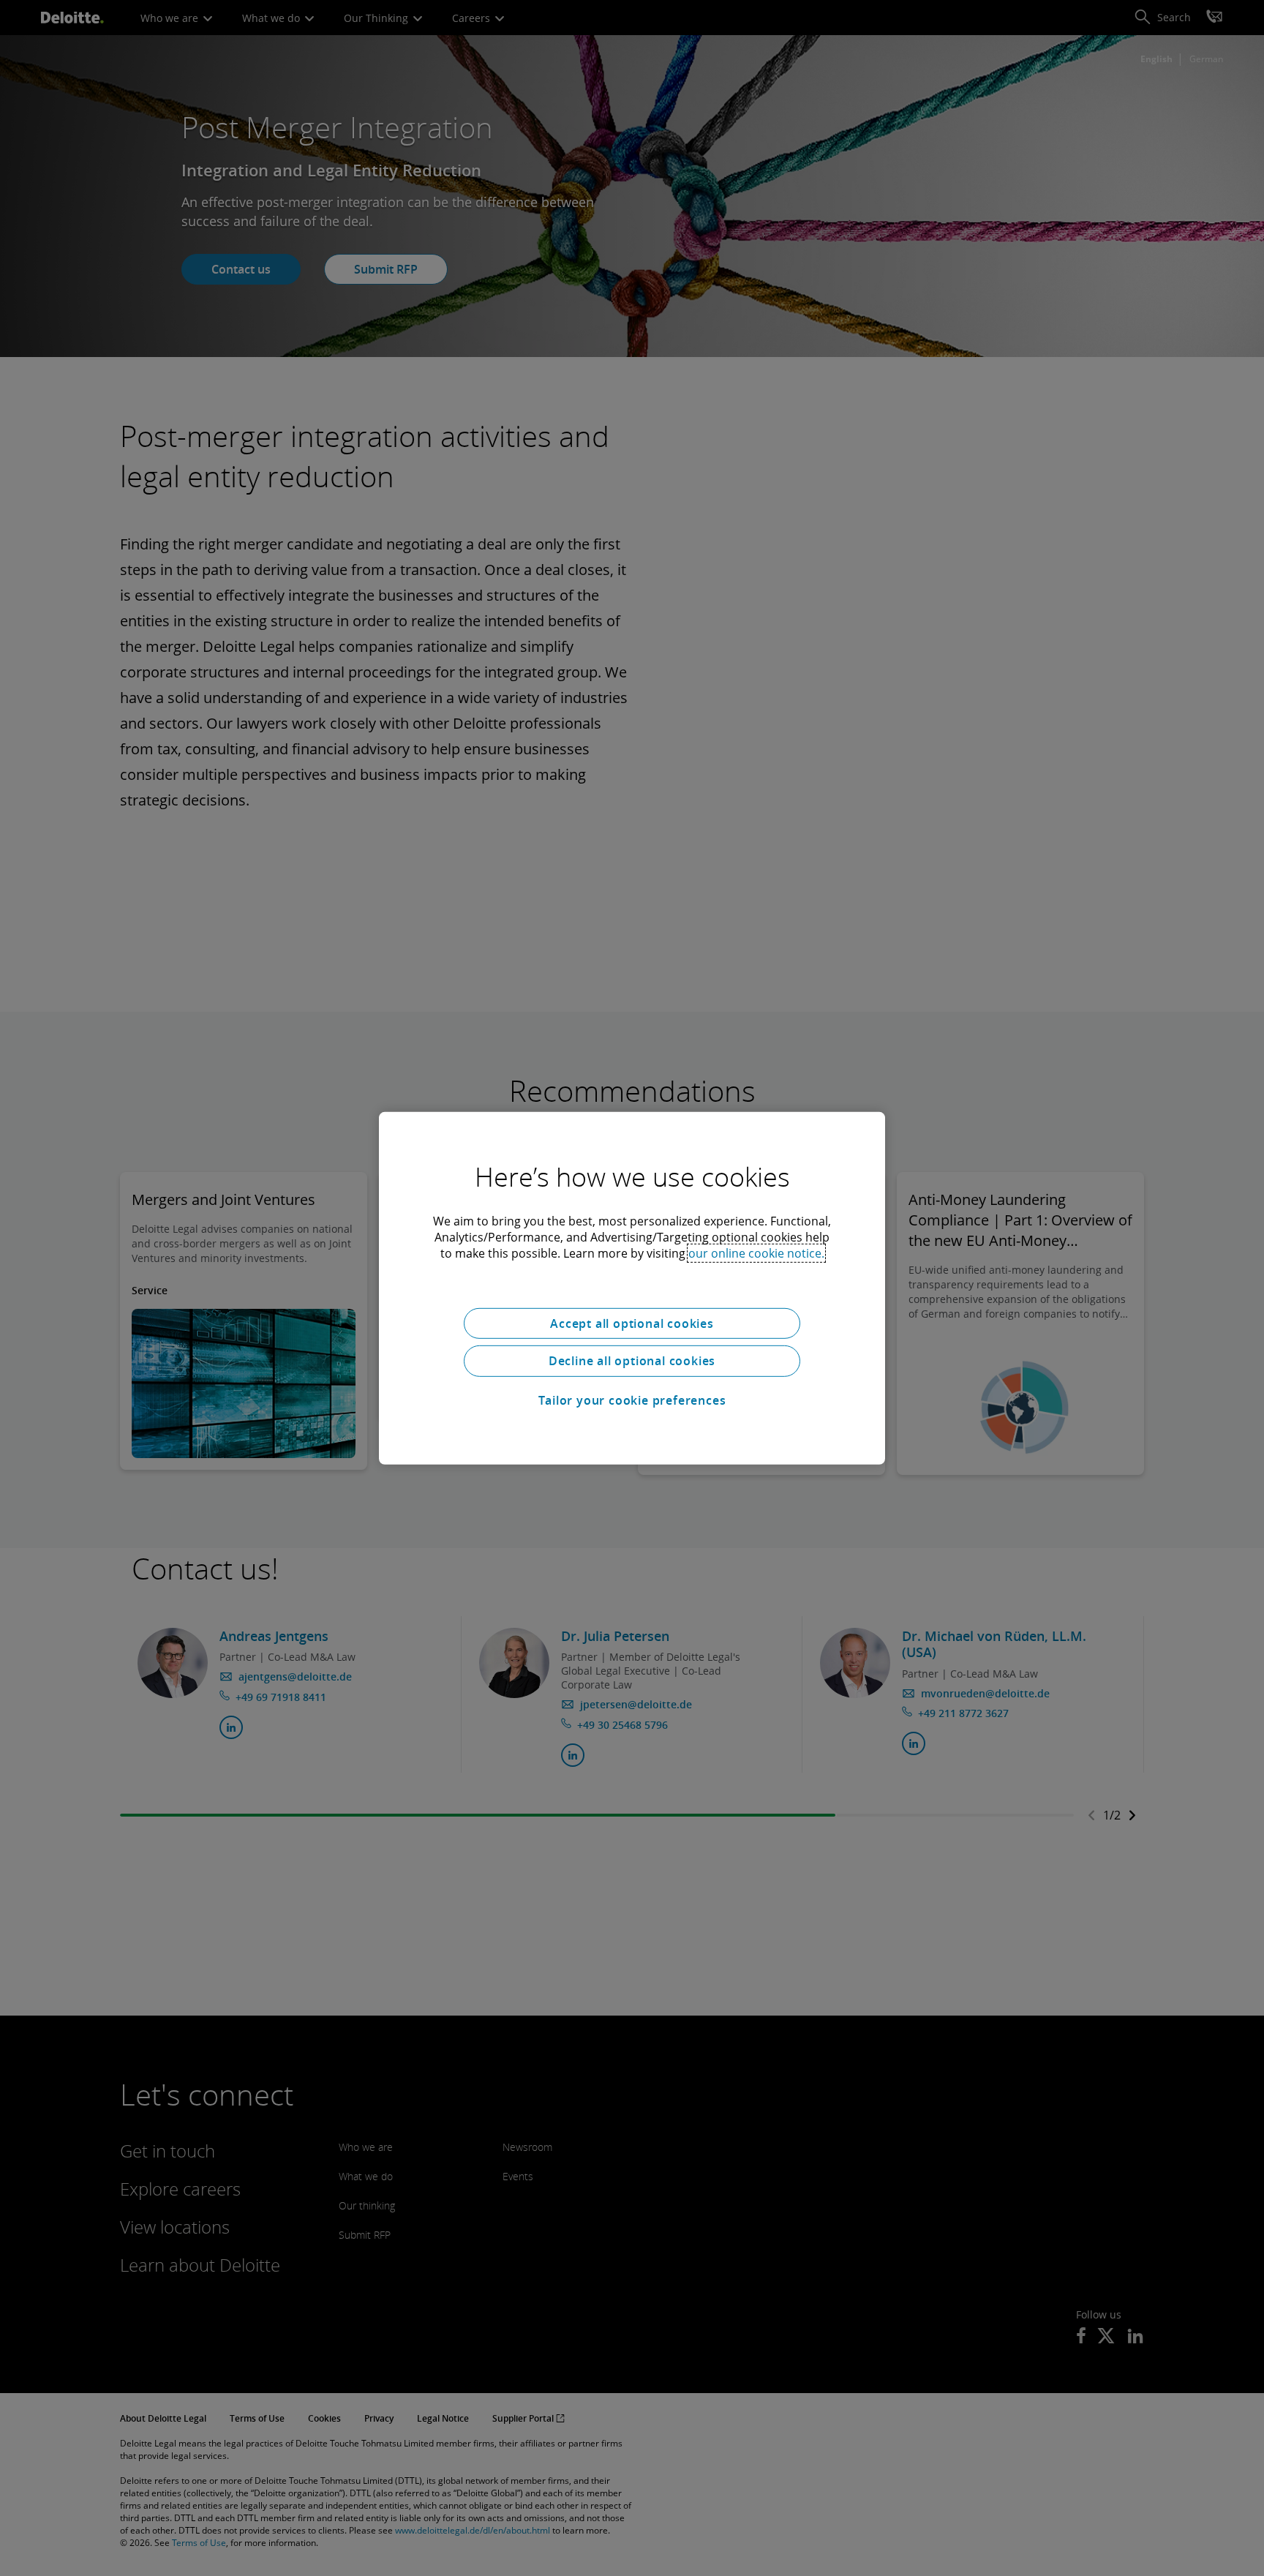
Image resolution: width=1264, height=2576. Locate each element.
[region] (632, 1288)
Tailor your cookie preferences (632, 1400)
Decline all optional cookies (632, 1361)
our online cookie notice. (756, 1253)
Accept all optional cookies (632, 1323)
